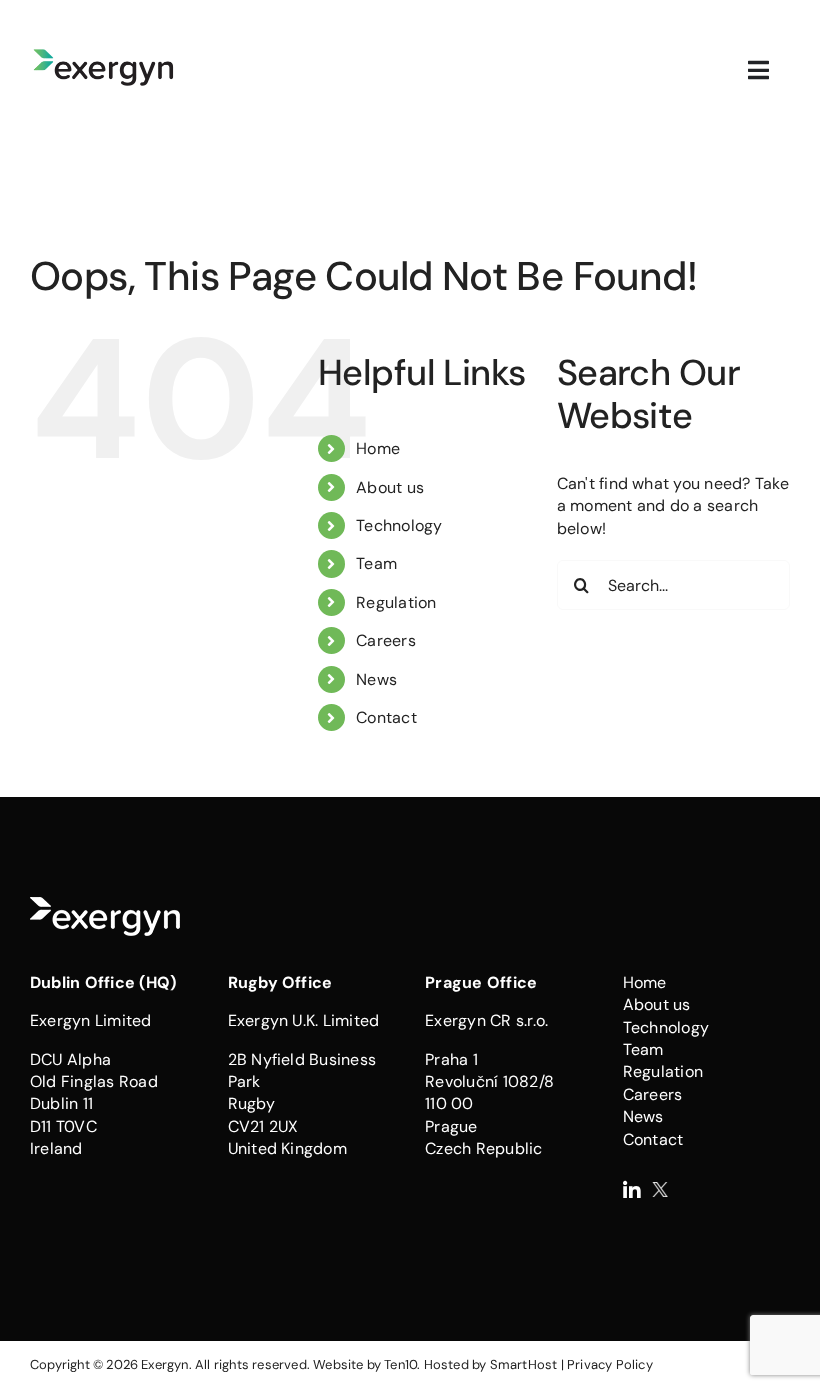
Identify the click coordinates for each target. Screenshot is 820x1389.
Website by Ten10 (365, 1364)
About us (390, 487)
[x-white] (660, 1189)
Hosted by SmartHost (491, 1364)
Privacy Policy (610, 1364)
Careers (386, 640)
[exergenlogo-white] (105, 904)
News (376, 679)
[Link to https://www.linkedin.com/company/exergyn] (632, 1191)
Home (378, 448)
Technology (399, 525)
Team (376, 563)
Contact (386, 717)
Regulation (396, 602)
